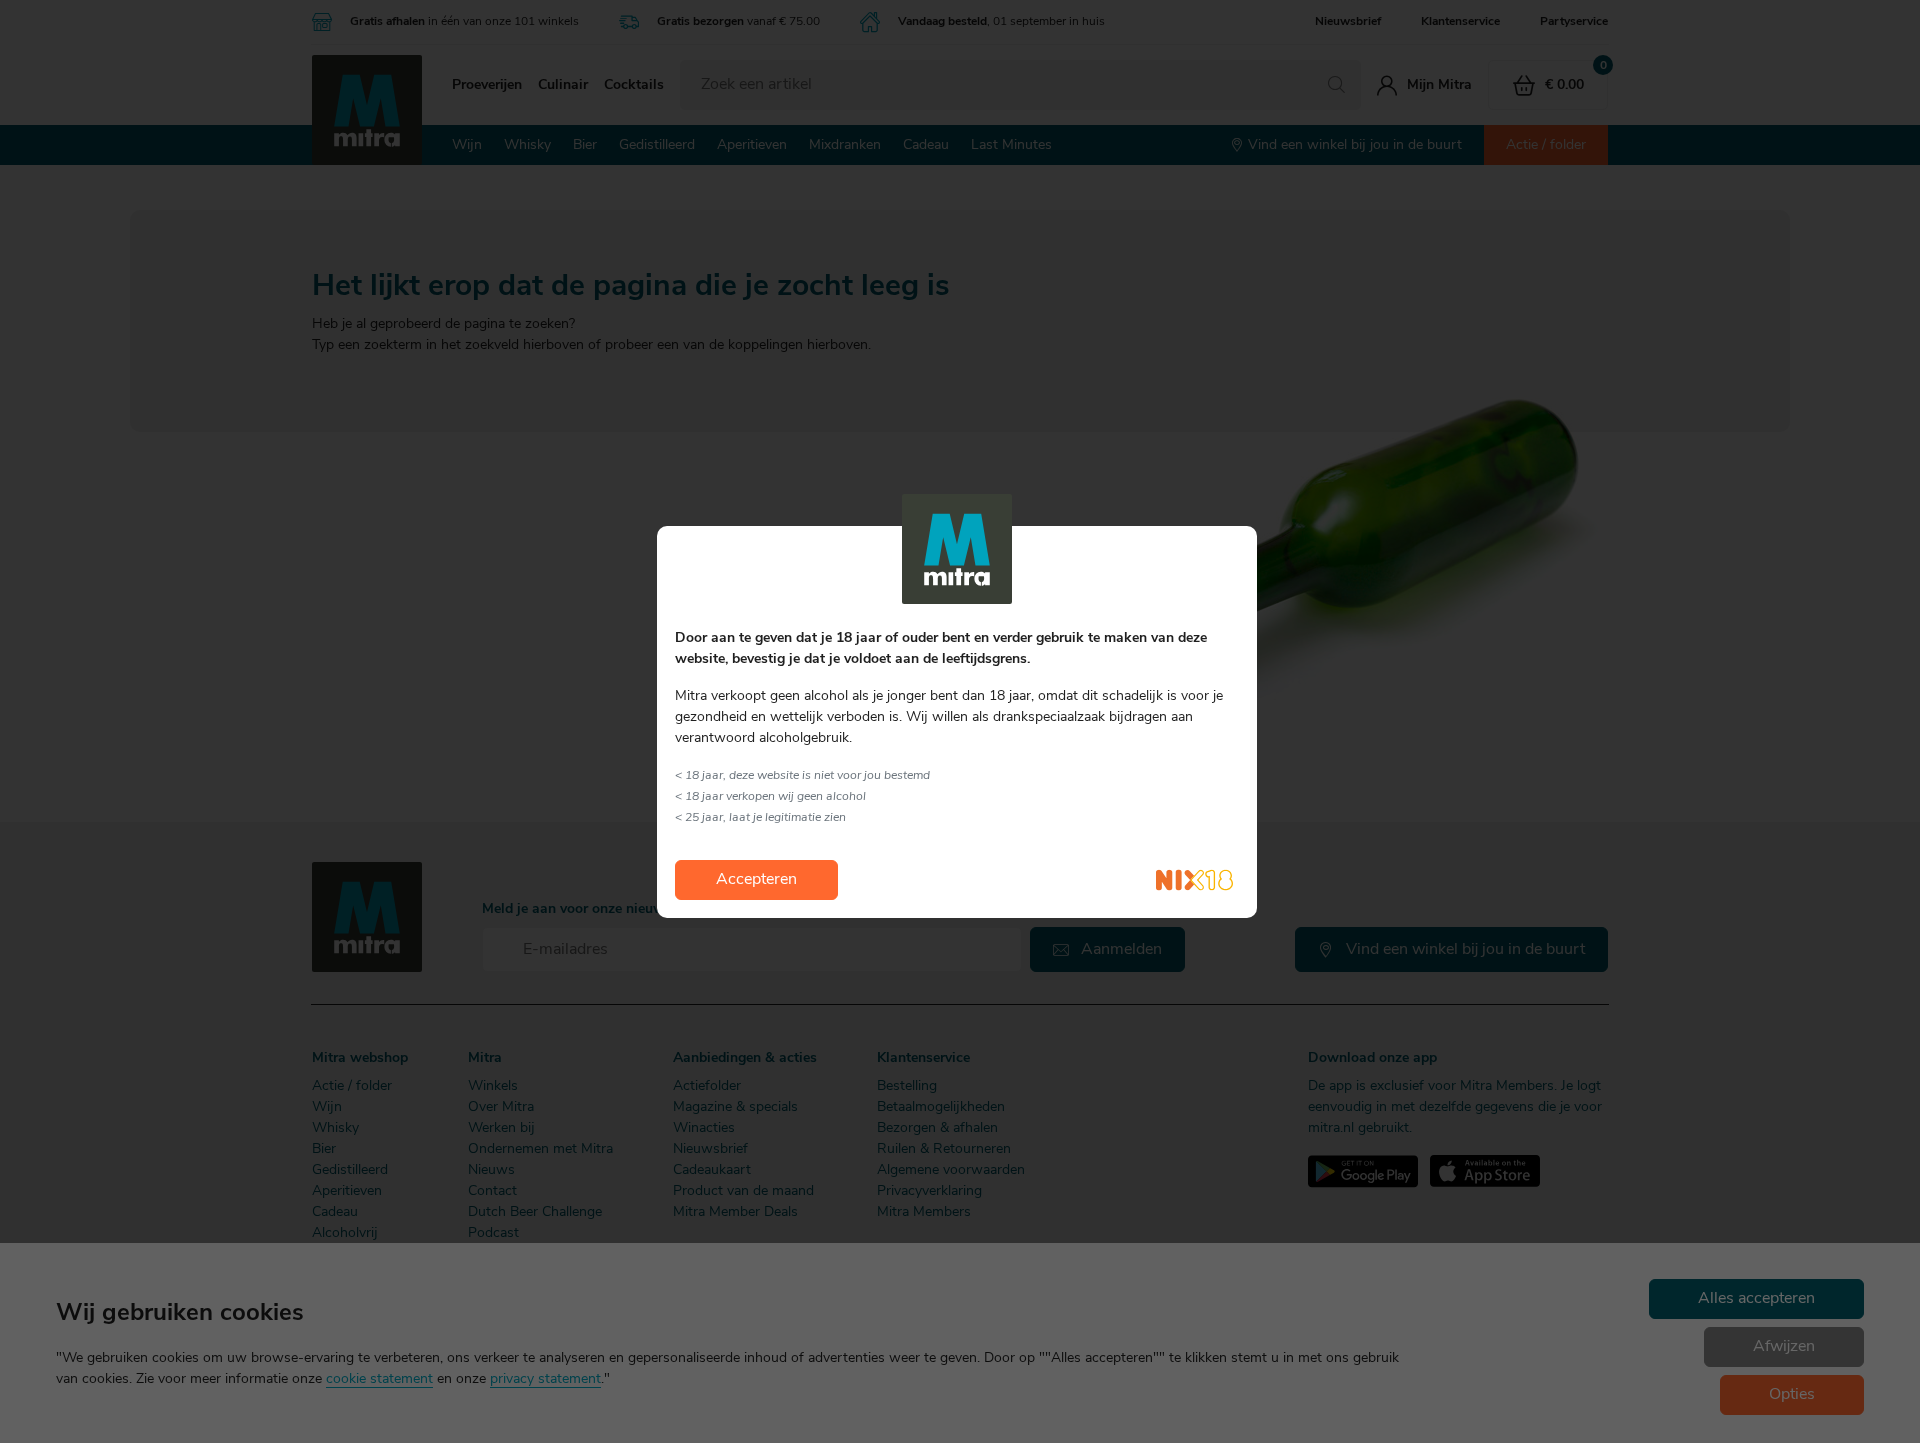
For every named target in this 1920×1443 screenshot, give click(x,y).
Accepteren (756, 880)
